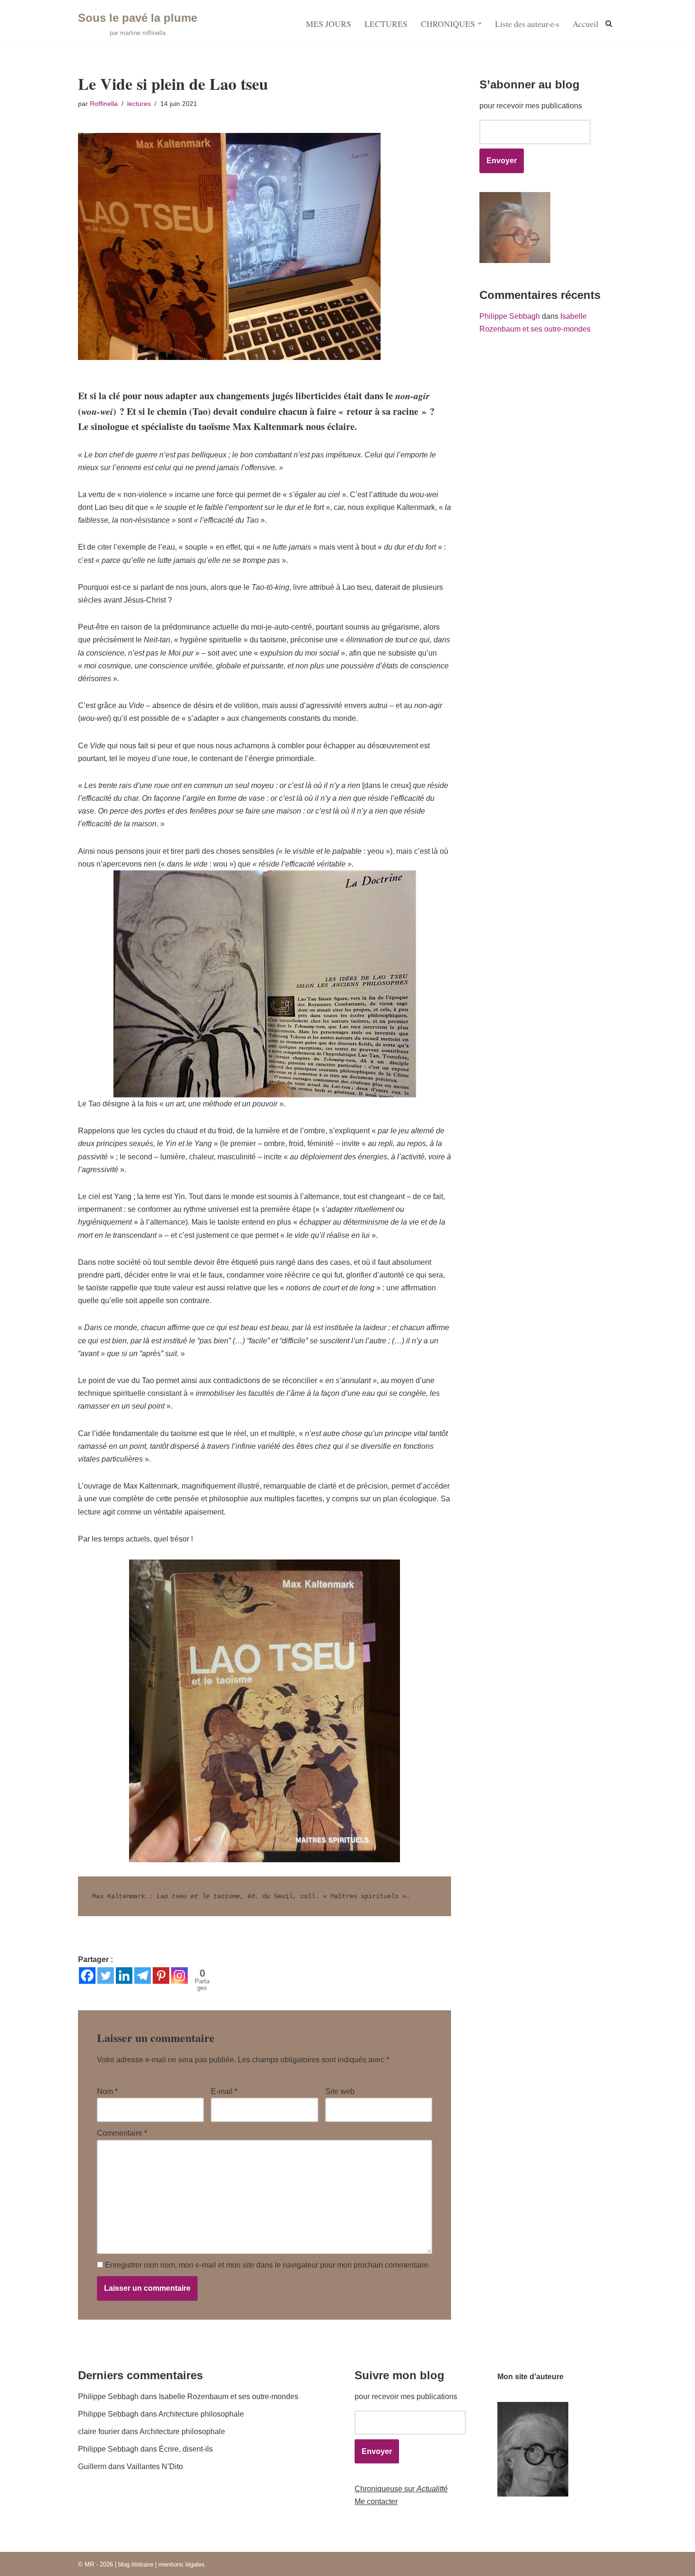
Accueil (586, 24)
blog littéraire (136, 2564)
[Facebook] (87, 1976)
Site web (340, 2091)
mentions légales (182, 2564)
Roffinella (104, 104)
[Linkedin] (124, 1976)
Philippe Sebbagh (510, 316)
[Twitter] (106, 1976)
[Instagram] (179, 1976)
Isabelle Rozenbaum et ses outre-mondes (229, 2396)
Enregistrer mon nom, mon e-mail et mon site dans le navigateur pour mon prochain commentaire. (268, 2265)
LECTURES (386, 24)
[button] (480, 23)
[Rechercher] (609, 23)
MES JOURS (329, 24)
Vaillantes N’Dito (155, 2466)
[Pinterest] (161, 1976)
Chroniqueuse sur (401, 2489)
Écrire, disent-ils (186, 2449)
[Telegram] (143, 1976)
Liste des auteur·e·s (527, 24)
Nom (107, 2091)
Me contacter (376, 2502)
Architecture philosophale (201, 2414)
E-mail (224, 2091)
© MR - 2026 (96, 2564)
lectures (139, 104)
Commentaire (122, 2133)
